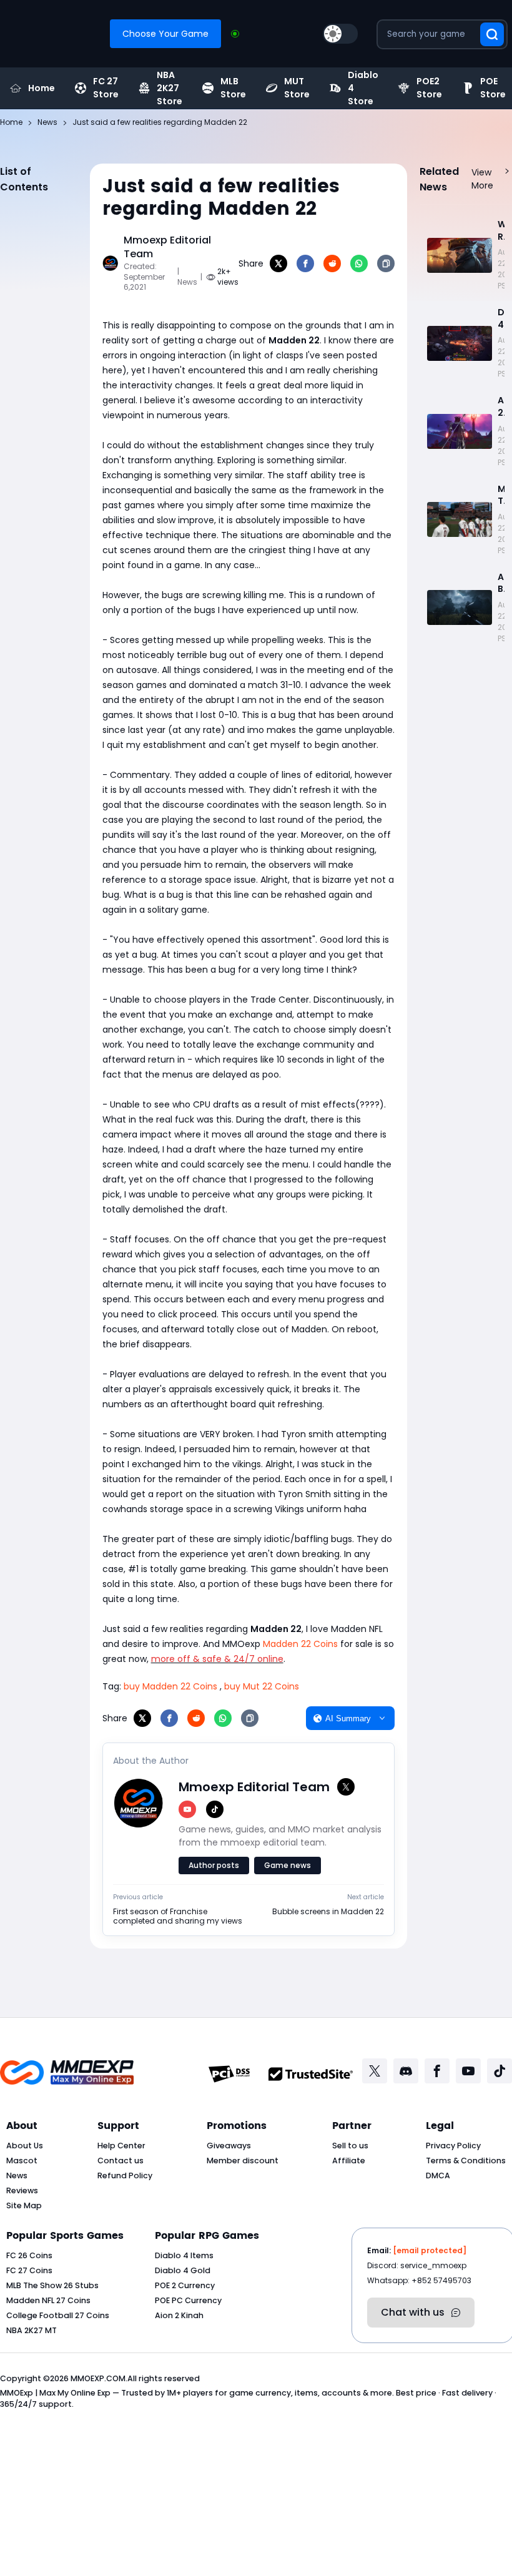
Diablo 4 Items (184, 2255)
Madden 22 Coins (300, 1644)
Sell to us (350, 2146)
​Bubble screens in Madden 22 (328, 1912)
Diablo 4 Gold (183, 2270)
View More (482, 179)
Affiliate (349, 2161)
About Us (25, 2146)
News (17, 2175)
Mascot (22, 2161)
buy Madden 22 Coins (170, 1686)
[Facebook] (305, 263)
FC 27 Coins (29, 2270)
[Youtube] (468, 2071)
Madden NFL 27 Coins (48, 2300)
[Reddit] (332, 263)
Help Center (121, 2146)
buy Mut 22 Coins (262, 1686)
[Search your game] (492, 34)
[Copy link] (386, 263)
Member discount (243, 2161)
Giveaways (229, 2146)
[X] (278, 263)
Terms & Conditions (466, 2161)
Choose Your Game (165, 34)
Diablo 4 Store (363, 88)
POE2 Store (429, 88)
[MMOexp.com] (67, 2074)
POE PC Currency (188, 2300)
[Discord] (406, 2071)
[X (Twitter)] (346, 1787)
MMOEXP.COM (98, 2378)
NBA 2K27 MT (32, 2330)
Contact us (121, 2161)
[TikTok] (215, 1809)
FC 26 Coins (29, 2255)
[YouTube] (187, 1809)
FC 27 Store (106, 88)
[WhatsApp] (359, 263)
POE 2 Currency (185, 2285)
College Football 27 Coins (58, 2315)
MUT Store (297, 88)
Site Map (24, 2205)
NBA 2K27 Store (170, 88)
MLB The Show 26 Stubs (52, 2285)
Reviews (22, 2190)
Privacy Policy (453, 2146)
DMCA (438, 2175)
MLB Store (233, 88)
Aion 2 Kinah (179, 2315)
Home (42, 88)
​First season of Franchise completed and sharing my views (178, 1916)
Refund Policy (125, 2175)
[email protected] (430, 2250)
